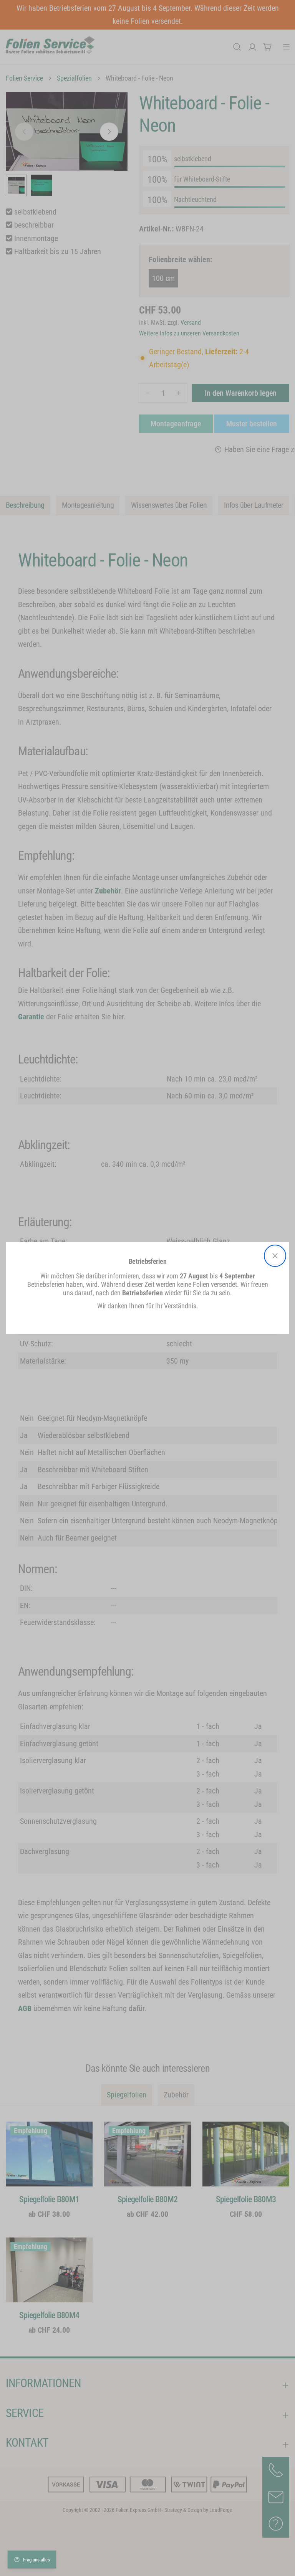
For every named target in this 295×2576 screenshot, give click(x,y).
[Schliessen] (275, 1256)
